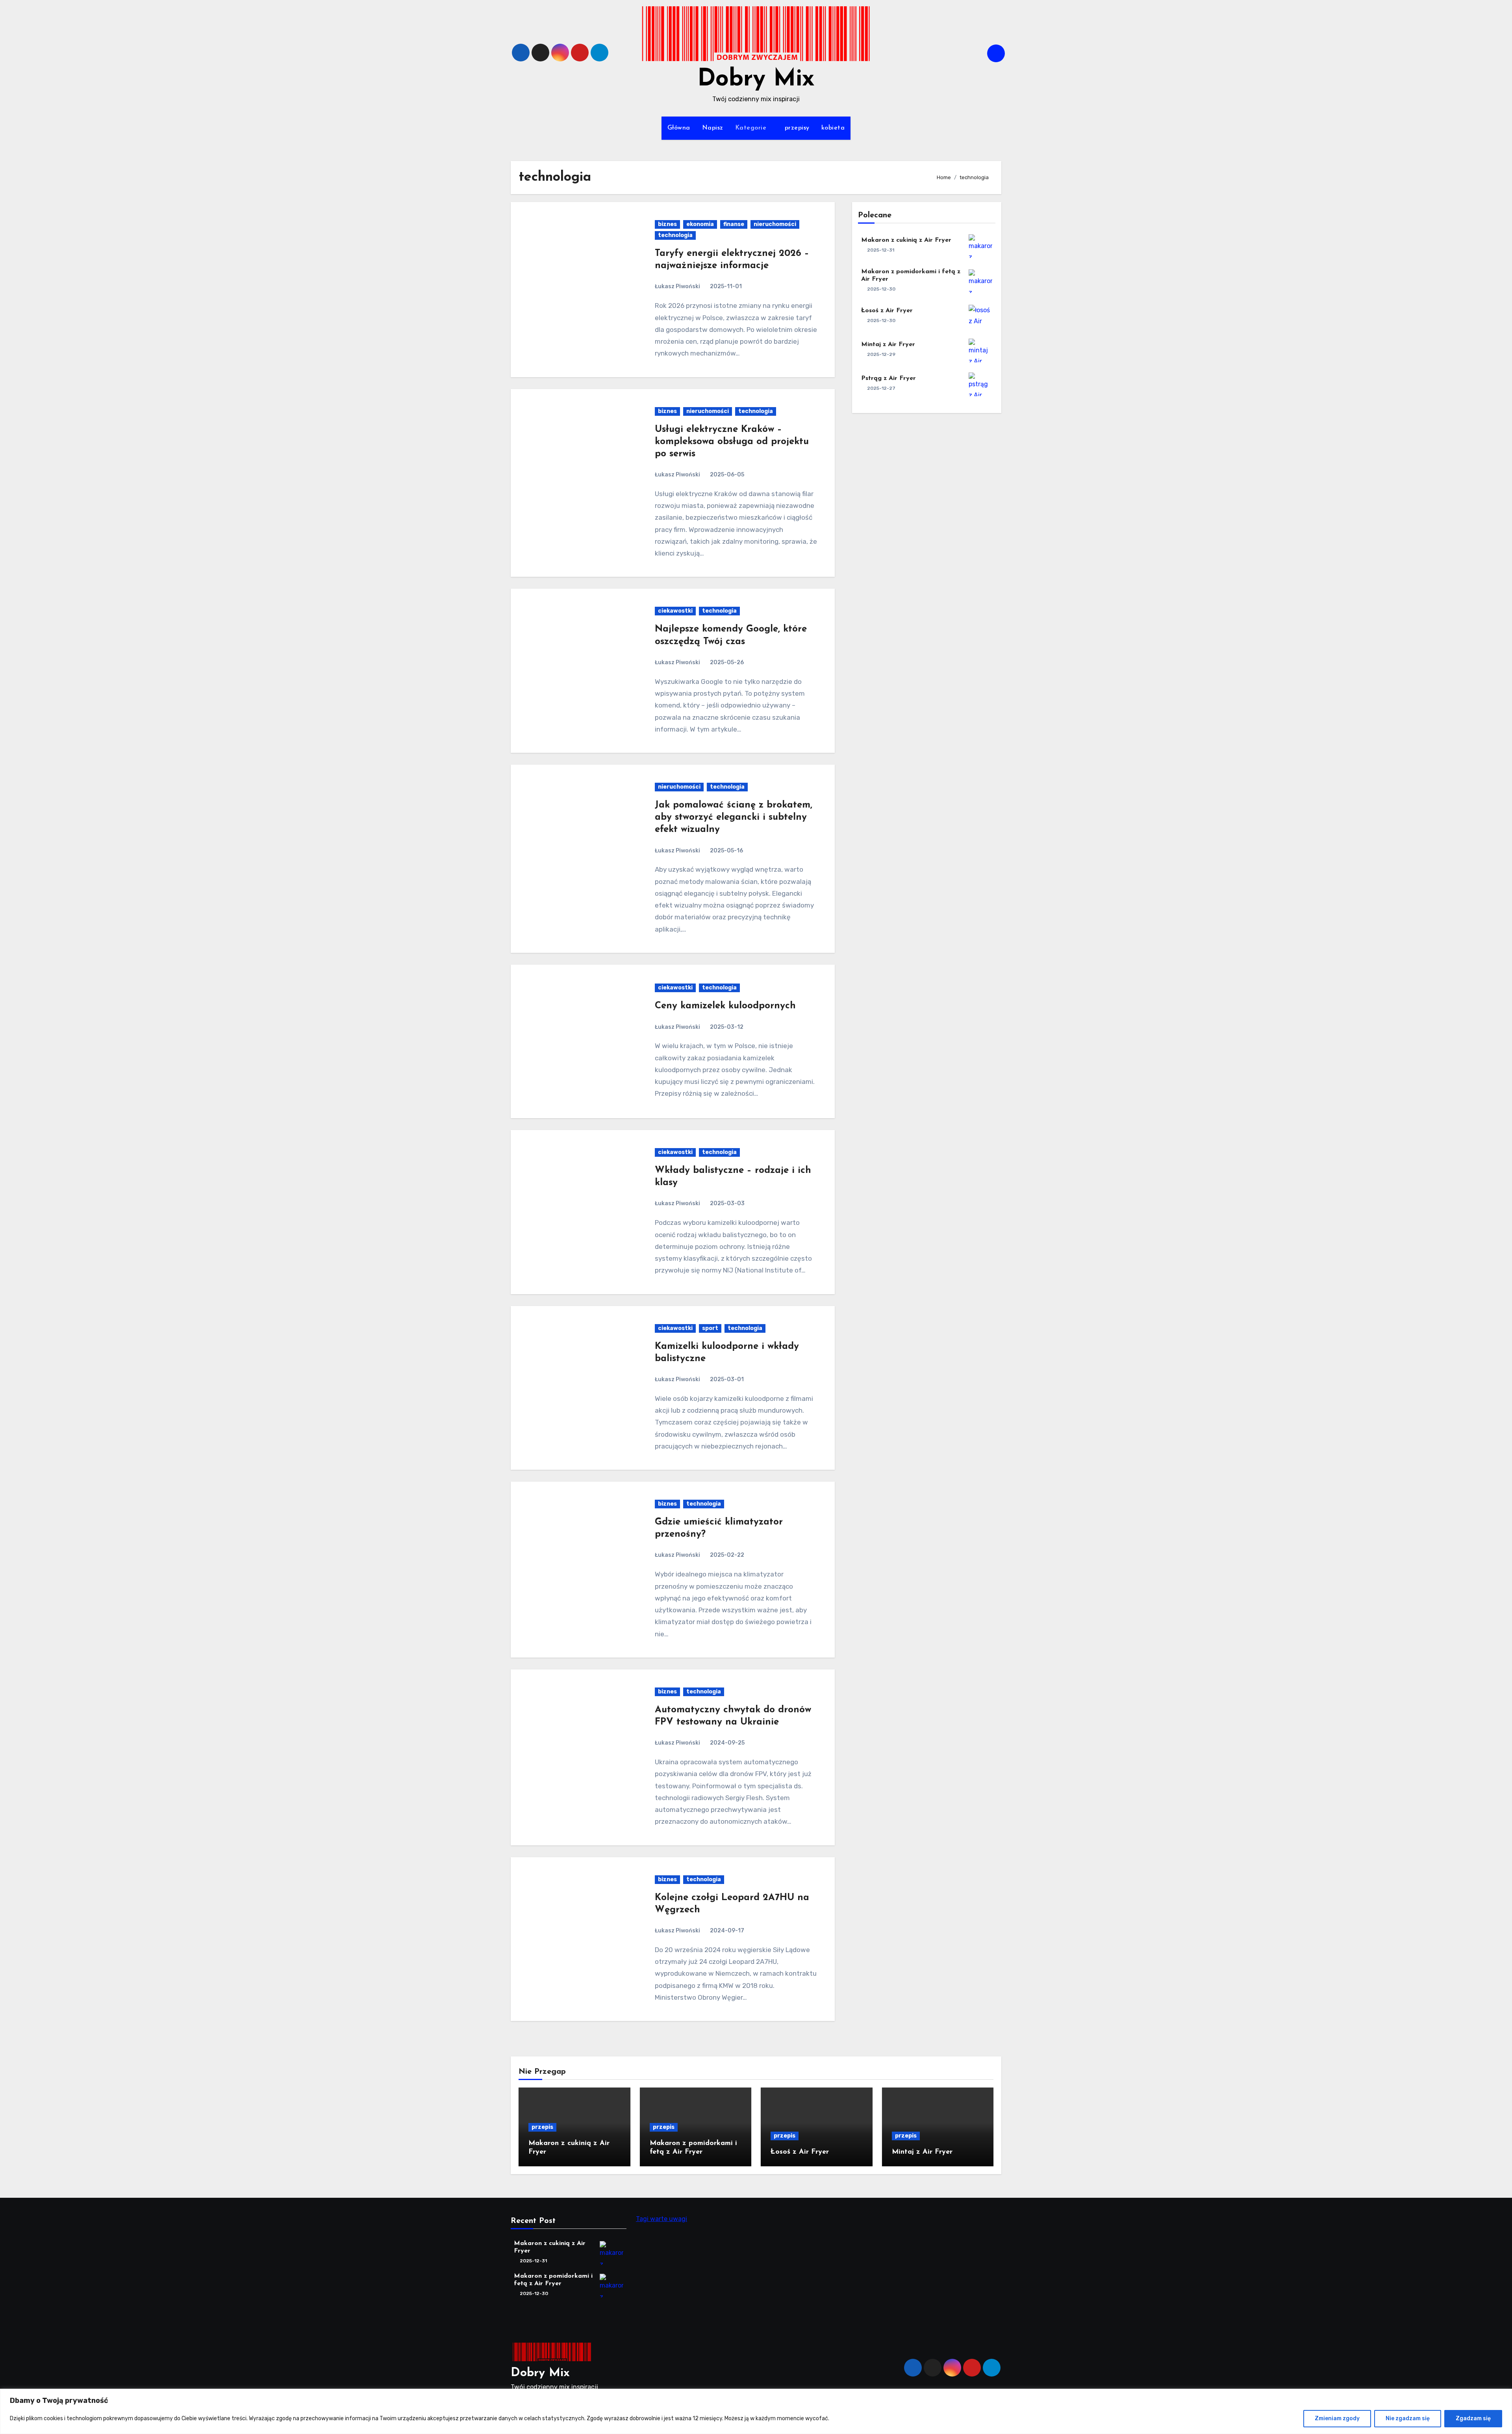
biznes (667, 224)
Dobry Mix (756, 80)
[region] (756, 2411)
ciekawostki (675, 611)
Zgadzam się (1473, 2418)
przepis (542, 2127)
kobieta (833, 128)
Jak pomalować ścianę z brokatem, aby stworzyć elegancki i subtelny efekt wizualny (734, 817)
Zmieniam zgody (1337, 2418)
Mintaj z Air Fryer (888, 345)
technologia (675, 235)
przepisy (797, 128)
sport (710, 1328)
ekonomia (700, 224)
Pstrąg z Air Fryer (888, 378)
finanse (734, 224)
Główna (679, 128)
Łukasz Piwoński (677, 286)
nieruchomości (775, 224)
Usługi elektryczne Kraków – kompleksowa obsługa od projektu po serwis (732, 442)
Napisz (713, 128)
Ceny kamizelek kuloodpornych (725, 1006)
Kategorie (752, 128)
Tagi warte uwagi (661, 2219)
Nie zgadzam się (1408, 2418)
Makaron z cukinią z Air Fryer (906, 240)
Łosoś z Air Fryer (887, 311)
